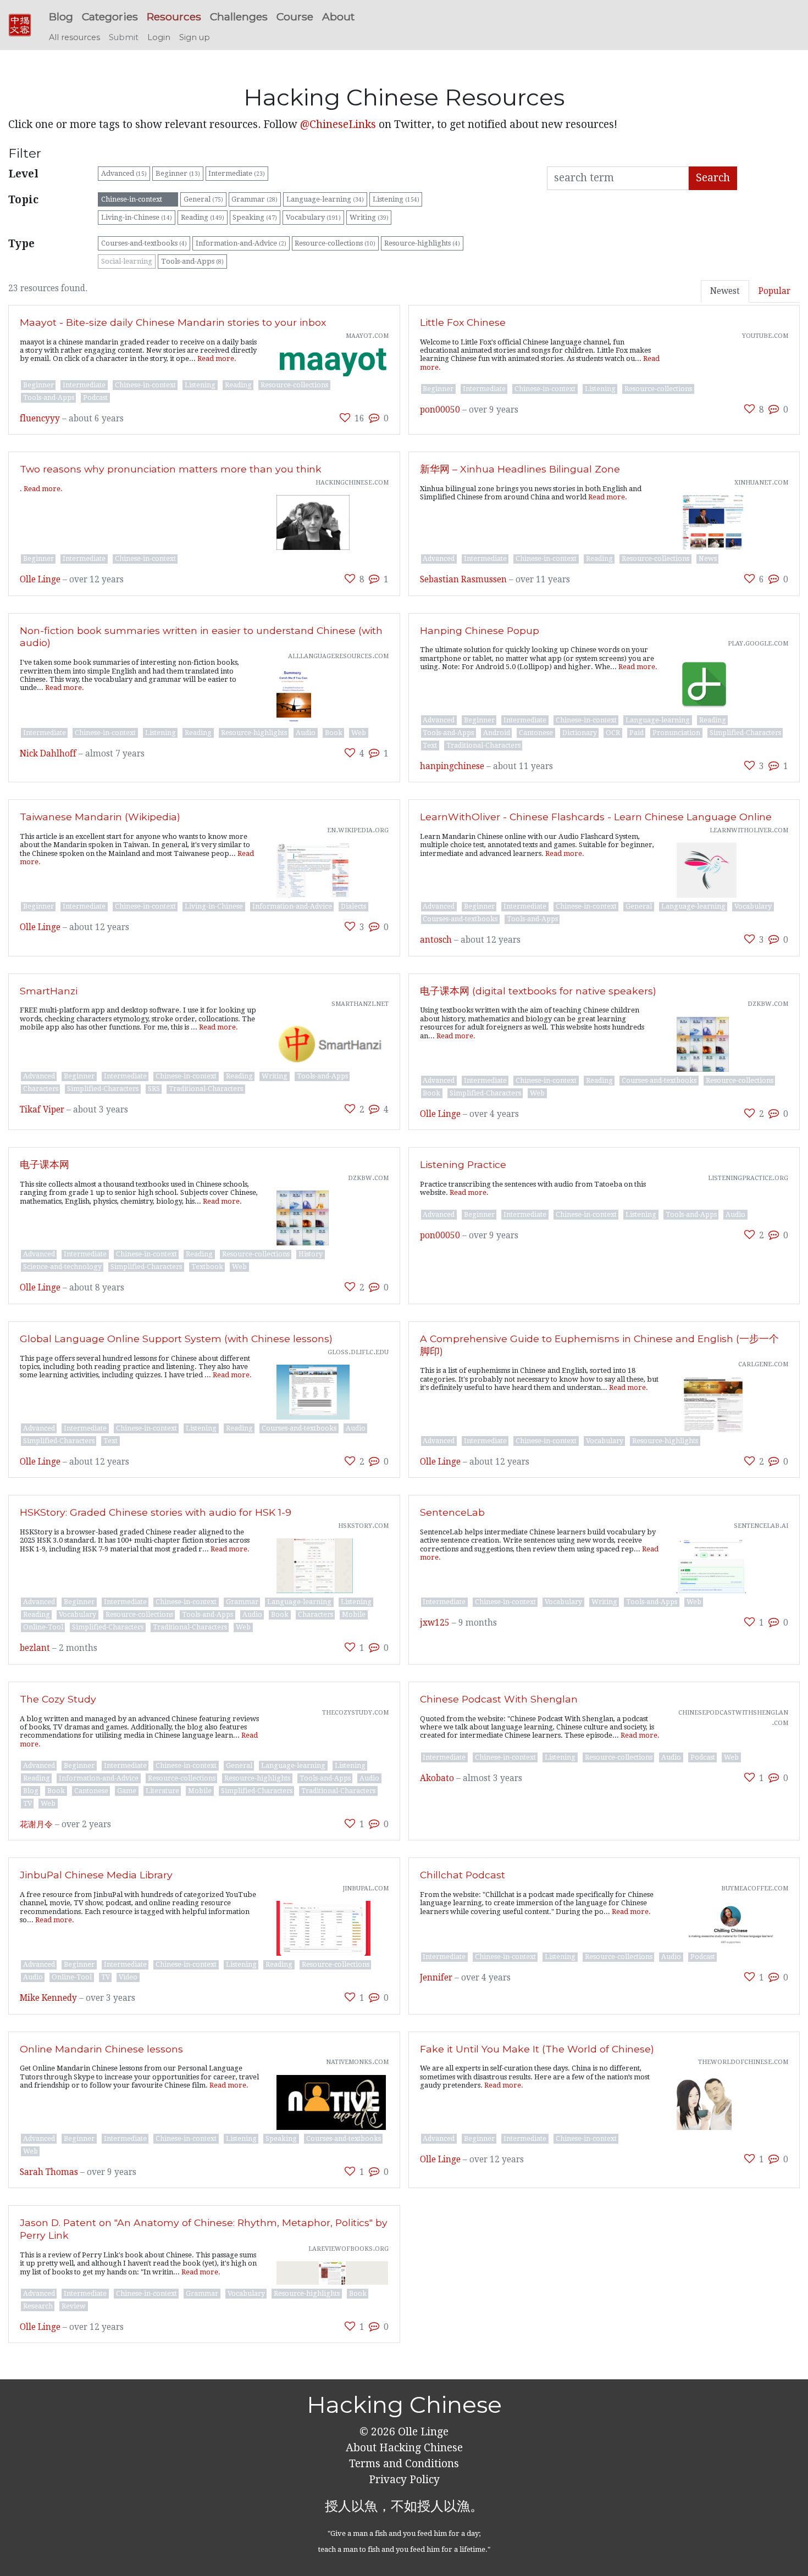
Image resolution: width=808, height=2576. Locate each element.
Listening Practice (463, 1164)
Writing (369, 217)
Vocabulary (313, 217)
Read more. (217, 358)
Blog (61, 16)
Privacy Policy (404, 2480)
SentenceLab (452, 1512)
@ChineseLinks (338, 124)
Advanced (124, 173)
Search (713, 178)
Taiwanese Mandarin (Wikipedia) (100, 817)
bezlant (35, 1648)
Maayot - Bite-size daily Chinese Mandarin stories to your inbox (173, 322)
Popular (774, 291)
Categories (110, 16)
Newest (725, 291)
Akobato (437, 1778)
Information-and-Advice (241, 243)
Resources (174, 16)
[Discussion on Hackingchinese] (374, 418)
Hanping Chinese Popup (480, 630)
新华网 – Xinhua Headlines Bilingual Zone (520, 469)
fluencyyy (40, 419)
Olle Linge (40, 580)
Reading (203, 217)
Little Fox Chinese (463, 322)
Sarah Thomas (49, 2172)
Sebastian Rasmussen (463, 580)
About (338, 16)
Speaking (255, 217)
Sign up (195, 37)
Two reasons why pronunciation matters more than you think (171, 469)
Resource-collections (335, 243)
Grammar (254, 199)
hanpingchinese (452, 766)
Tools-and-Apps (192, 261)
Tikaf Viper (42, 1110)
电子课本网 (45, 1164)
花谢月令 (36, 1824)
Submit (124, 37)
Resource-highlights (422, 243)
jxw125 (435, 1623)
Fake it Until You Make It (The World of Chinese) (537, 2049)
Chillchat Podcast (463, 1875)
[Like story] (345, 418)
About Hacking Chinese (404, 2448)
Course (295, 16)
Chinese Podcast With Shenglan (499, 1699)
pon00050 (440, 410)
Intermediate (237, 173)
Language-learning (325, 199)
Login (159, 37)
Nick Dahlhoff (48, 754)
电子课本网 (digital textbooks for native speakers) (538, 991)
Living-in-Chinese (137, 217)
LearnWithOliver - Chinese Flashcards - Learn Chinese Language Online (596, 817)
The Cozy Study (58, 1699)
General (203, 199)
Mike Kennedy (48, 1998)
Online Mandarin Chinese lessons (101, 2049)
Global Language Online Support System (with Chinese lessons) (176, 1339)
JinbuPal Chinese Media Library (96, 1875)
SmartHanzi (49, 991)
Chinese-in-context (138, 199)
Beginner (178, 173)
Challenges (239, 16)
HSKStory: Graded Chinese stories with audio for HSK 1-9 (156, 1512)
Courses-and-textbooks (144, 243)
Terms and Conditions (404, 2464)
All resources (74, 37)
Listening (396, 199)
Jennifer (436, 1978)
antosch (436, 940)
